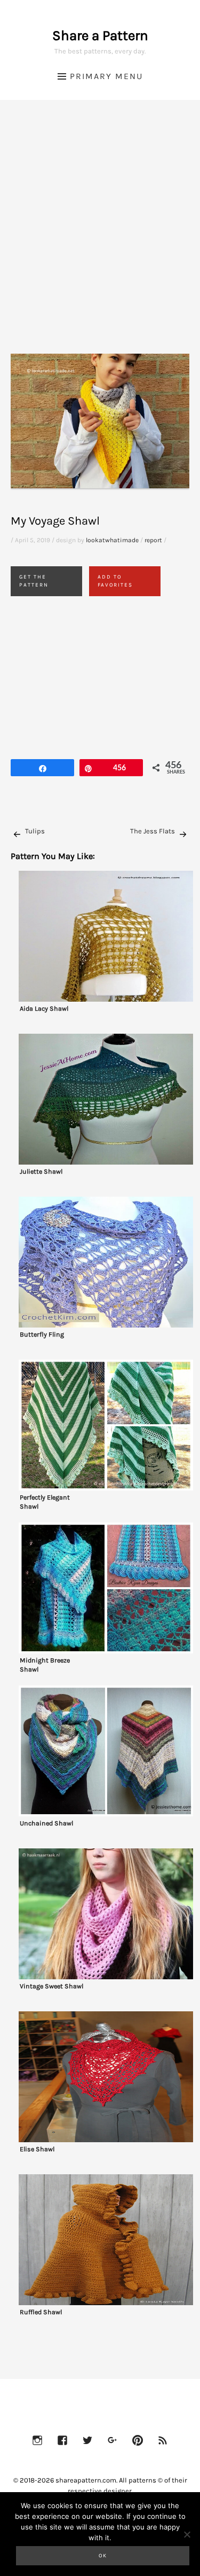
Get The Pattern (34, 581)
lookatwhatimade (112, 540)
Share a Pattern (100, 36)
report (153, 540)
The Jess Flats (153, 831)
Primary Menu (106, 76)
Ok (103, 2556)
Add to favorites (115, 581)
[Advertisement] (100, 240)
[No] (187, 2534)
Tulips (35, 831)
